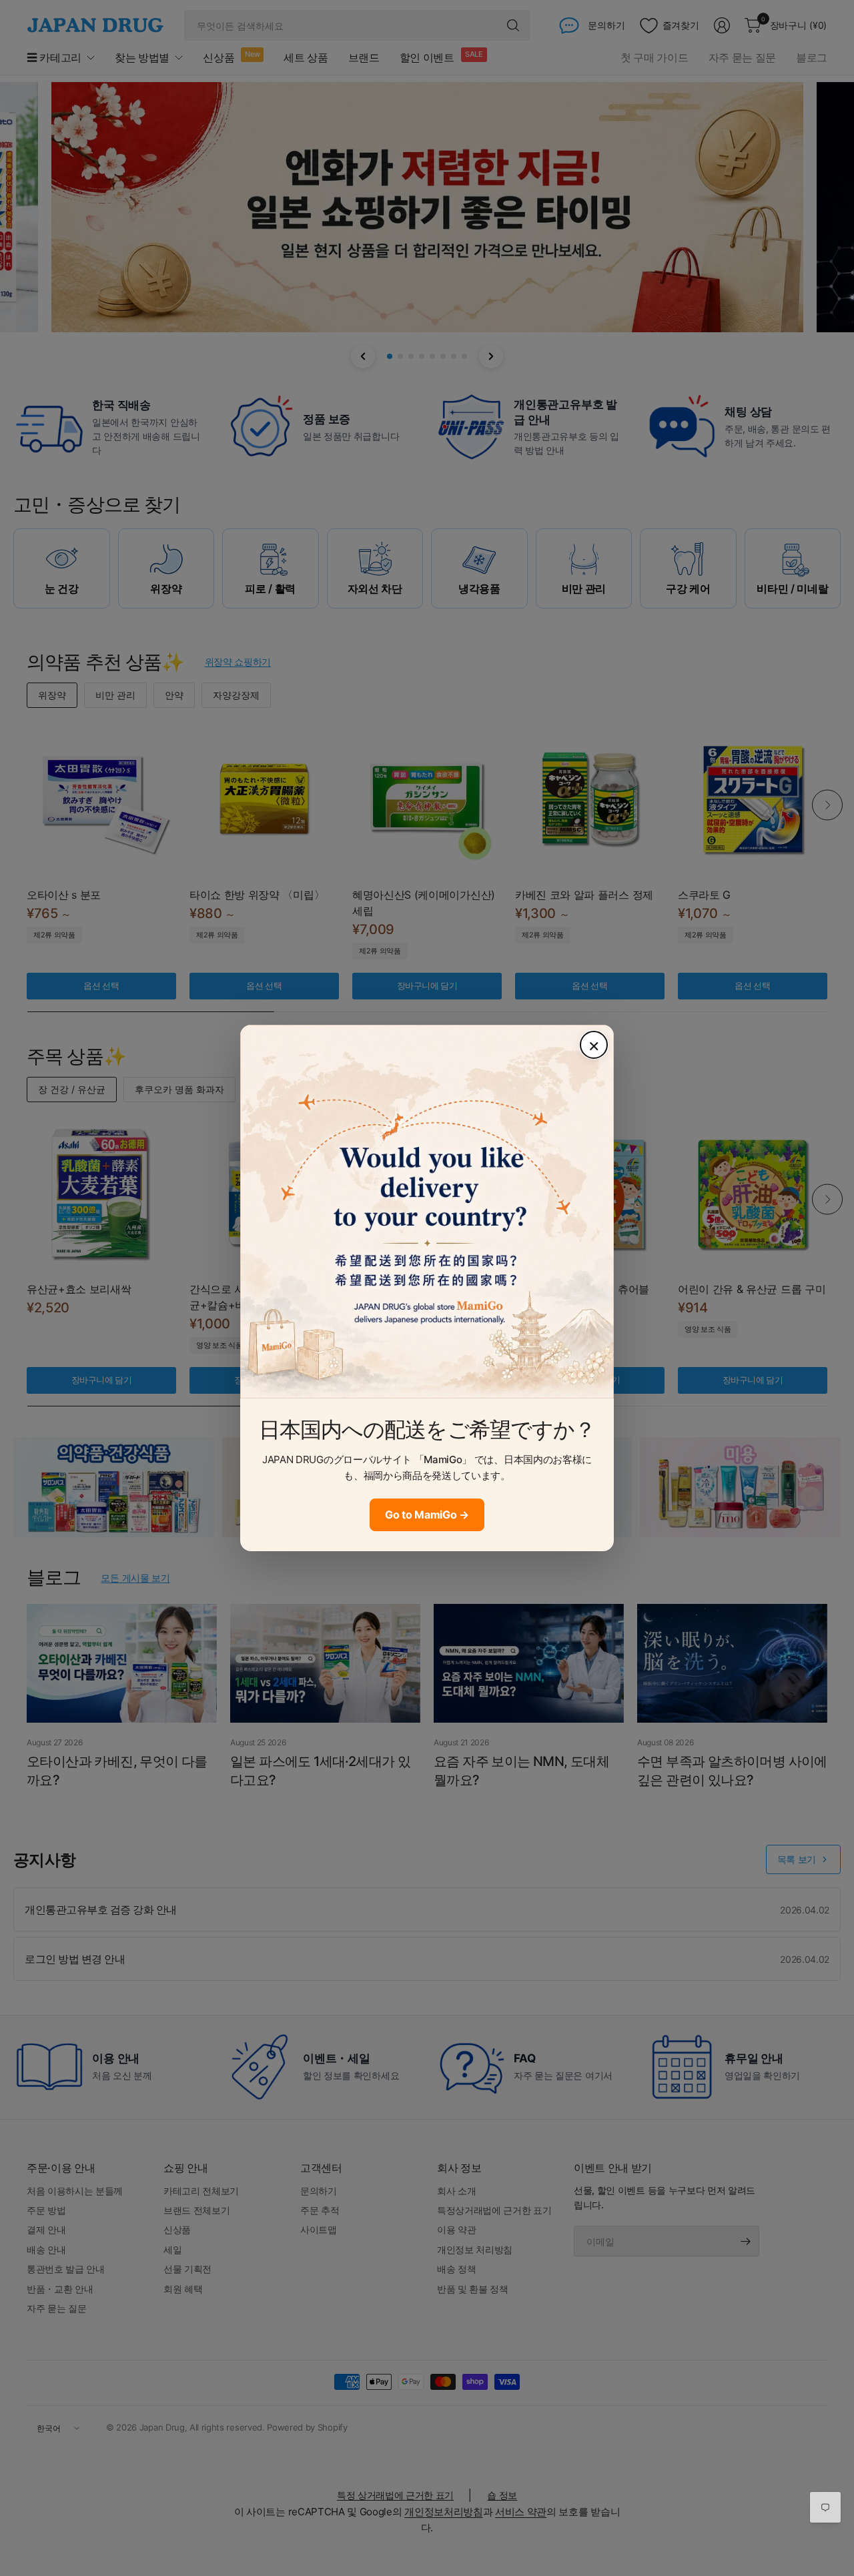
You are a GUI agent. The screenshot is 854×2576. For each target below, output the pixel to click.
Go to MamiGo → (427, 1515)
